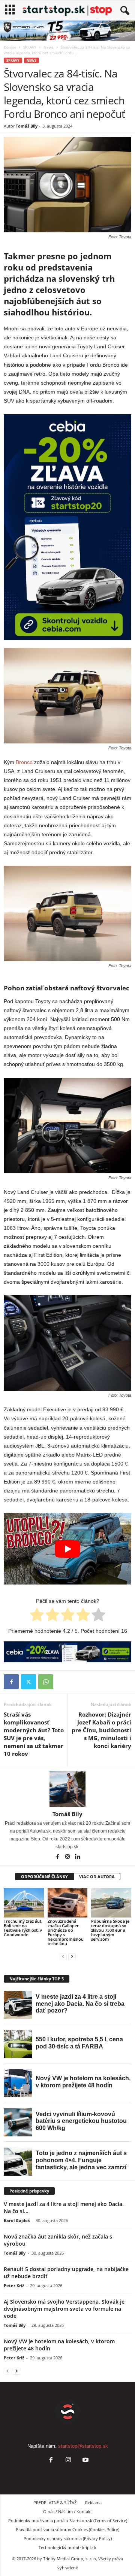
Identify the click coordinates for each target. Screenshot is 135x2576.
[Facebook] (11, 1682)
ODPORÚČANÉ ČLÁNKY (44, 1877)
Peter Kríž (14, 2285)
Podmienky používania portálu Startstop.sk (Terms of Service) (68, 2520)
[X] (28, 1682)
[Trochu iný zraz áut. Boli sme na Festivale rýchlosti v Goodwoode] (24, 1903)
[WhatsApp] (46, 1682)
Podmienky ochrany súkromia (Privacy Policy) (68, 2538)
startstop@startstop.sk (83, 2446)
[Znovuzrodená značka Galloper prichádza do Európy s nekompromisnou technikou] (68, 1903)
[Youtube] (85, 2461)
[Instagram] (68, 1857)
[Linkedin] (78, 1857)
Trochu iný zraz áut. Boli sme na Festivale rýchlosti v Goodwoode (23, 1928)
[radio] (37, 1616)
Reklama (93, 2502)
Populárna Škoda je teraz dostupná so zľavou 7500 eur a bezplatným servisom (110, 1930)
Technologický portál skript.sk (67, 2547)
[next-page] (72, 1956)
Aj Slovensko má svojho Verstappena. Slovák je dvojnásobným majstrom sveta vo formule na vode (64, 2309)
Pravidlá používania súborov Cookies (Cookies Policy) (67, 2529)
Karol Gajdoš (17, 2220)
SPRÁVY (30, 47)
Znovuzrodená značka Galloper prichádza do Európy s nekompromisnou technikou (66, 1932)
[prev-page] (63, 1956)
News (49, 47)
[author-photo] (67, 1789)
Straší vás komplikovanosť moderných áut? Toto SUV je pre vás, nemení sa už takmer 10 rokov (34, 1734)
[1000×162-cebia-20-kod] (67, 1652)
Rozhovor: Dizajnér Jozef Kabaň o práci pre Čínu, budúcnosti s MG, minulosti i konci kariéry (101, 1730)
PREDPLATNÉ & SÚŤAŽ (55, 2502)
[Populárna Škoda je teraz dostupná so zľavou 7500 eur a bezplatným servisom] (111, 1903)
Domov (10, 47)
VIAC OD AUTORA (97, 1877)
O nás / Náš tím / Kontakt (67, 2511)
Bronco (24, 762)
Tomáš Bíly (27, 126)
